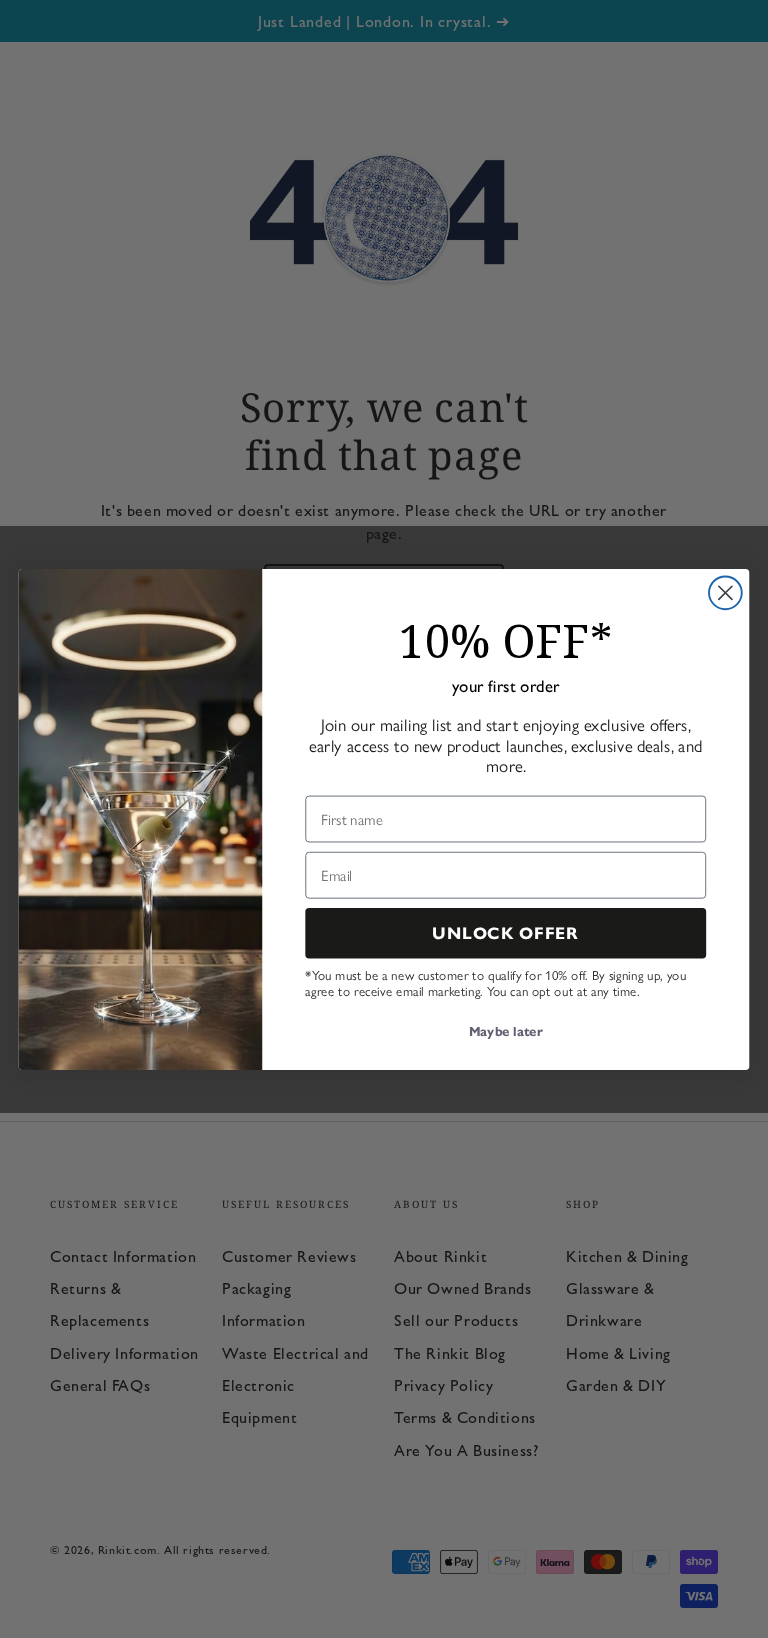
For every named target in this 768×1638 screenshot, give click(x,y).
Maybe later (505, 1032)
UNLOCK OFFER (505, 932)
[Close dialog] (725, 592)
